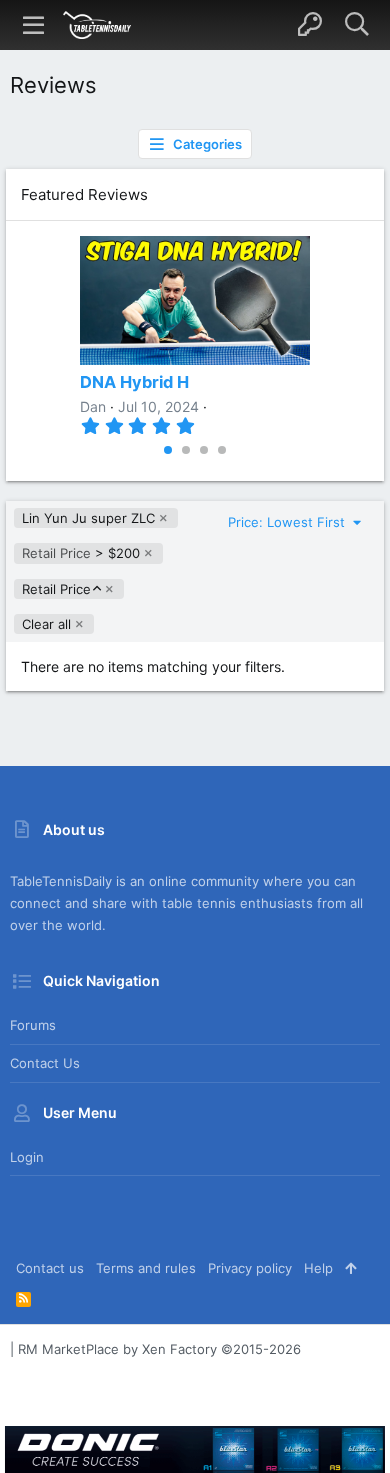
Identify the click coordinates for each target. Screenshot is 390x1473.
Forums (33, 1025)
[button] (34, 25)
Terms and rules (146, 1268)
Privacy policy (250, 1268)
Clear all (46, 624)
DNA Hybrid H (134, 382)
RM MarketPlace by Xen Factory (159, 1349)
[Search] (356, 25)
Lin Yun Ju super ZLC (88, 518)
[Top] (350, 1268)
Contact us (45, 1063)
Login (27, 1157)
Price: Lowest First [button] (288, 522)
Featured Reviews (84, 194)
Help (318, 1268)
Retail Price (56, 589)
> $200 (81, 553)
